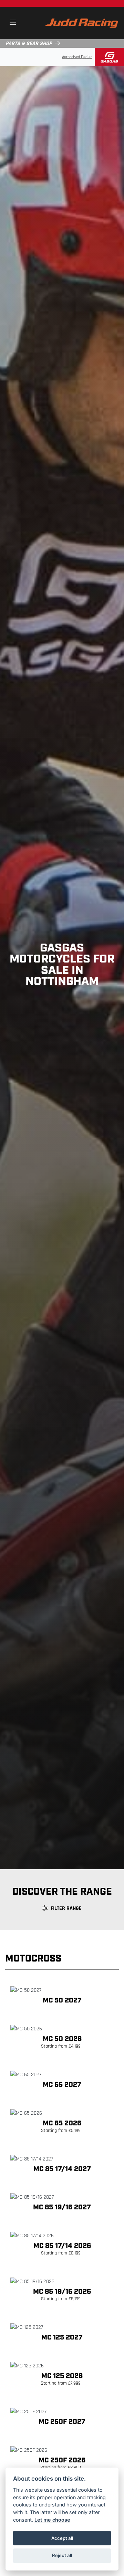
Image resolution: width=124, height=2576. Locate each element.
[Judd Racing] (81, 23)
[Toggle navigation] (13, 23)
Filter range (66, 1909)
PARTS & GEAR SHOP (29, 44)
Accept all (62, 2538)
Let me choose (52, 2520)
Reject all (62, 2555)
